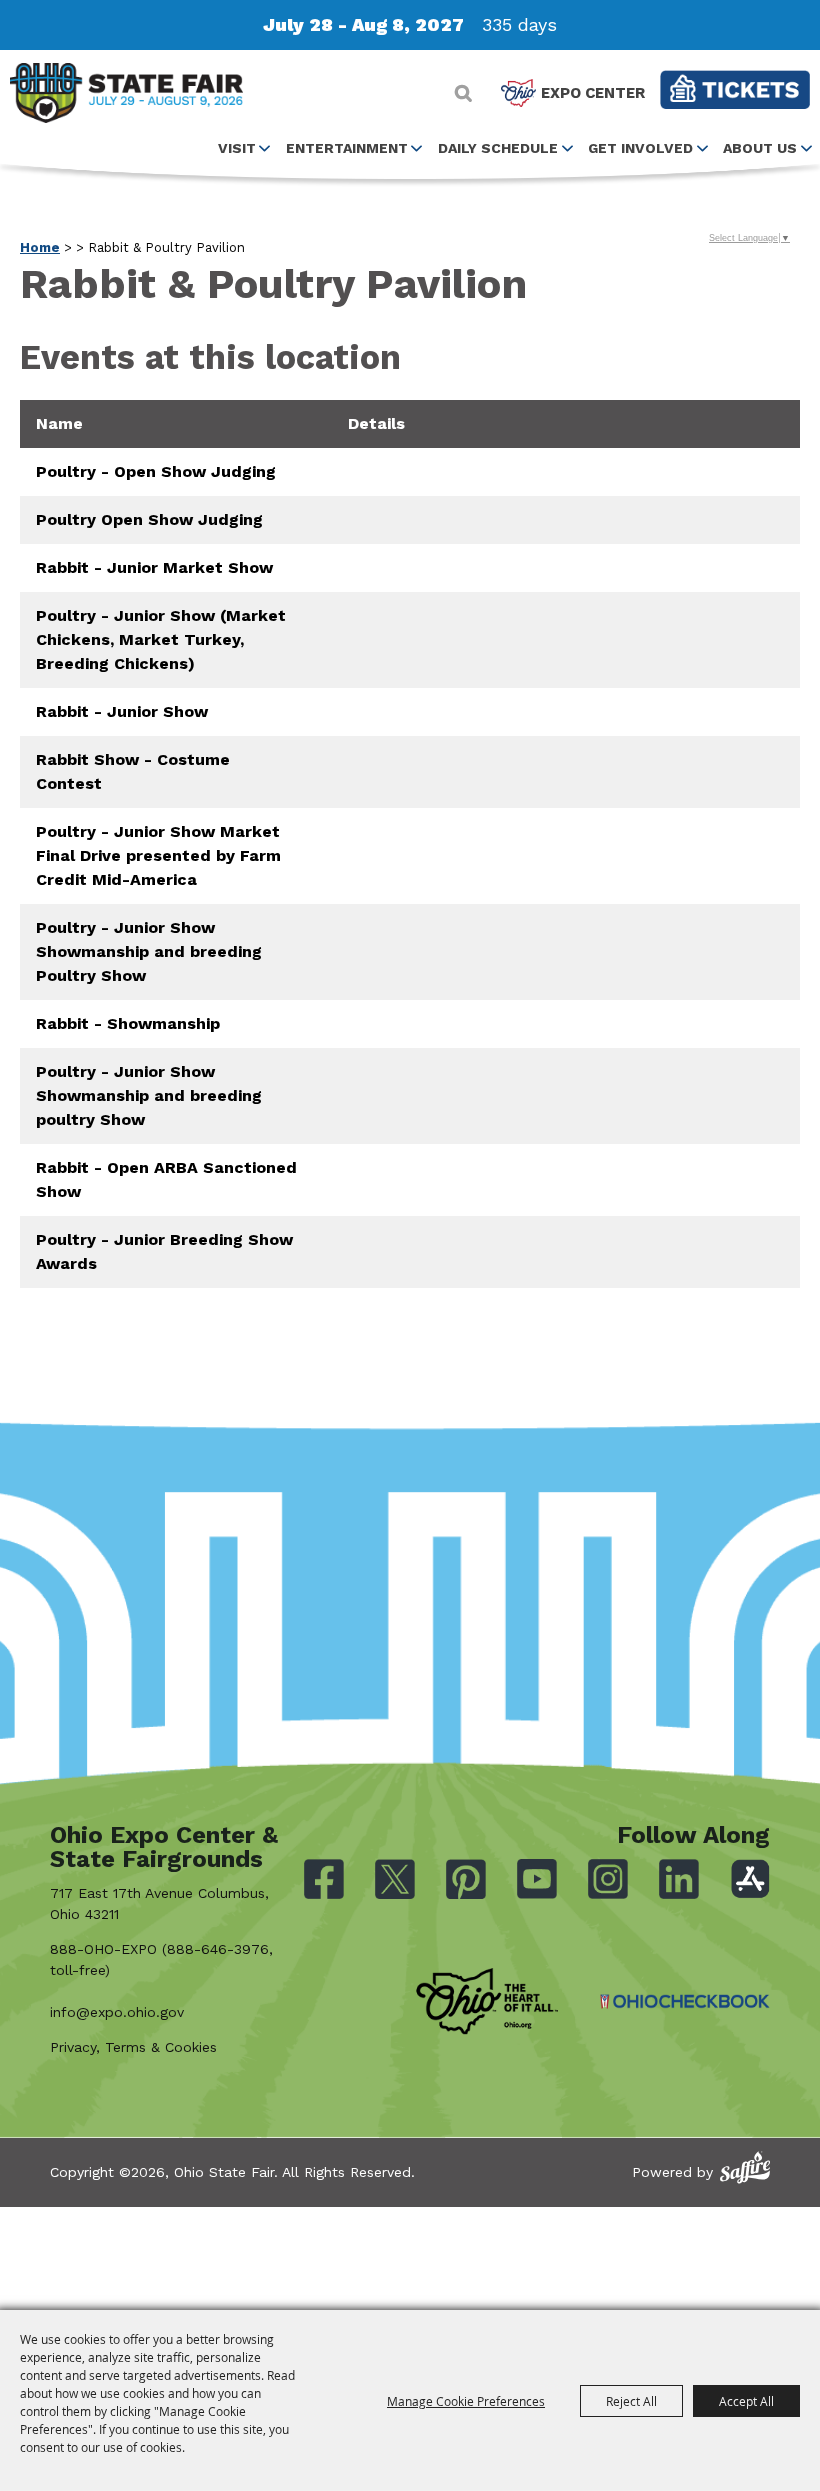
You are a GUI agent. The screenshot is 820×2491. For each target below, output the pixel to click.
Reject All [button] (631, 2401)
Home (40, 247)
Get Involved (640, 148)
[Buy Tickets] (735, 89)
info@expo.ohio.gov (117, 2012)
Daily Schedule (498, 148)
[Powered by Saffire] (745, 2167)
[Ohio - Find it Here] (487, 2002)
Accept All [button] (746, 2401)
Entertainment (347, 148)
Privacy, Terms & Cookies (133, 2047)
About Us (760, 148)
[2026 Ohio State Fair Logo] (126, 96)
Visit (237, 148)
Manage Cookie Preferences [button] (466, 2401)
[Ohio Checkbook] (685, 2001)
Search (463, 93)
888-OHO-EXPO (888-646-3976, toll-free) (161, 1959)
